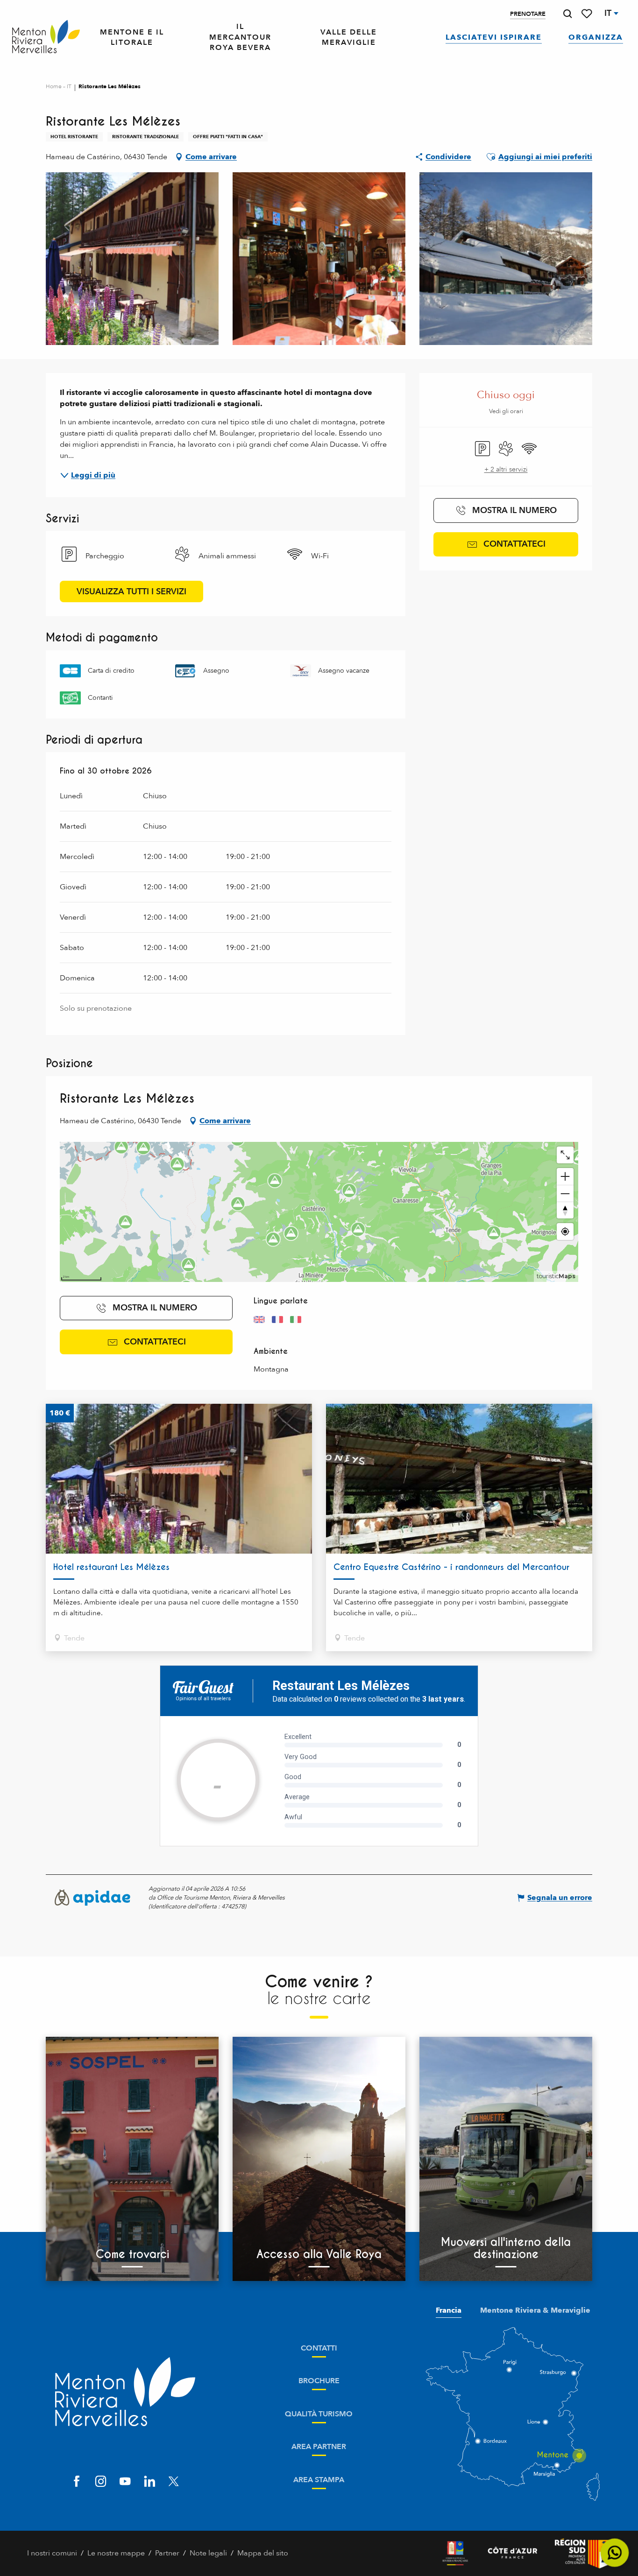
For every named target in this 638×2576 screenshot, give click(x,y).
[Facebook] (77, 2482)
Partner (167, 2553)
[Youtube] (125, 2482)
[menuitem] (46, 37)
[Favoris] (588, 14)
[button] (567, 14)
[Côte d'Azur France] (513, 2553)
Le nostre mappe (116, 2553)
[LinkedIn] (149, 2482)
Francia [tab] (449, 2310)
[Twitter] (174, 2482)
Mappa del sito (263, 2553)
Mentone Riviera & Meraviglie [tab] (535, 2310)
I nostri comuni (52, 2553)
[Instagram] (101, 2482)
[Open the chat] (615, 2553)
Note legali (208, 2553)
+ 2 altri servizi (506, 469)
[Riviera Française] (455, 2553)
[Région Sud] (583, 2553)
